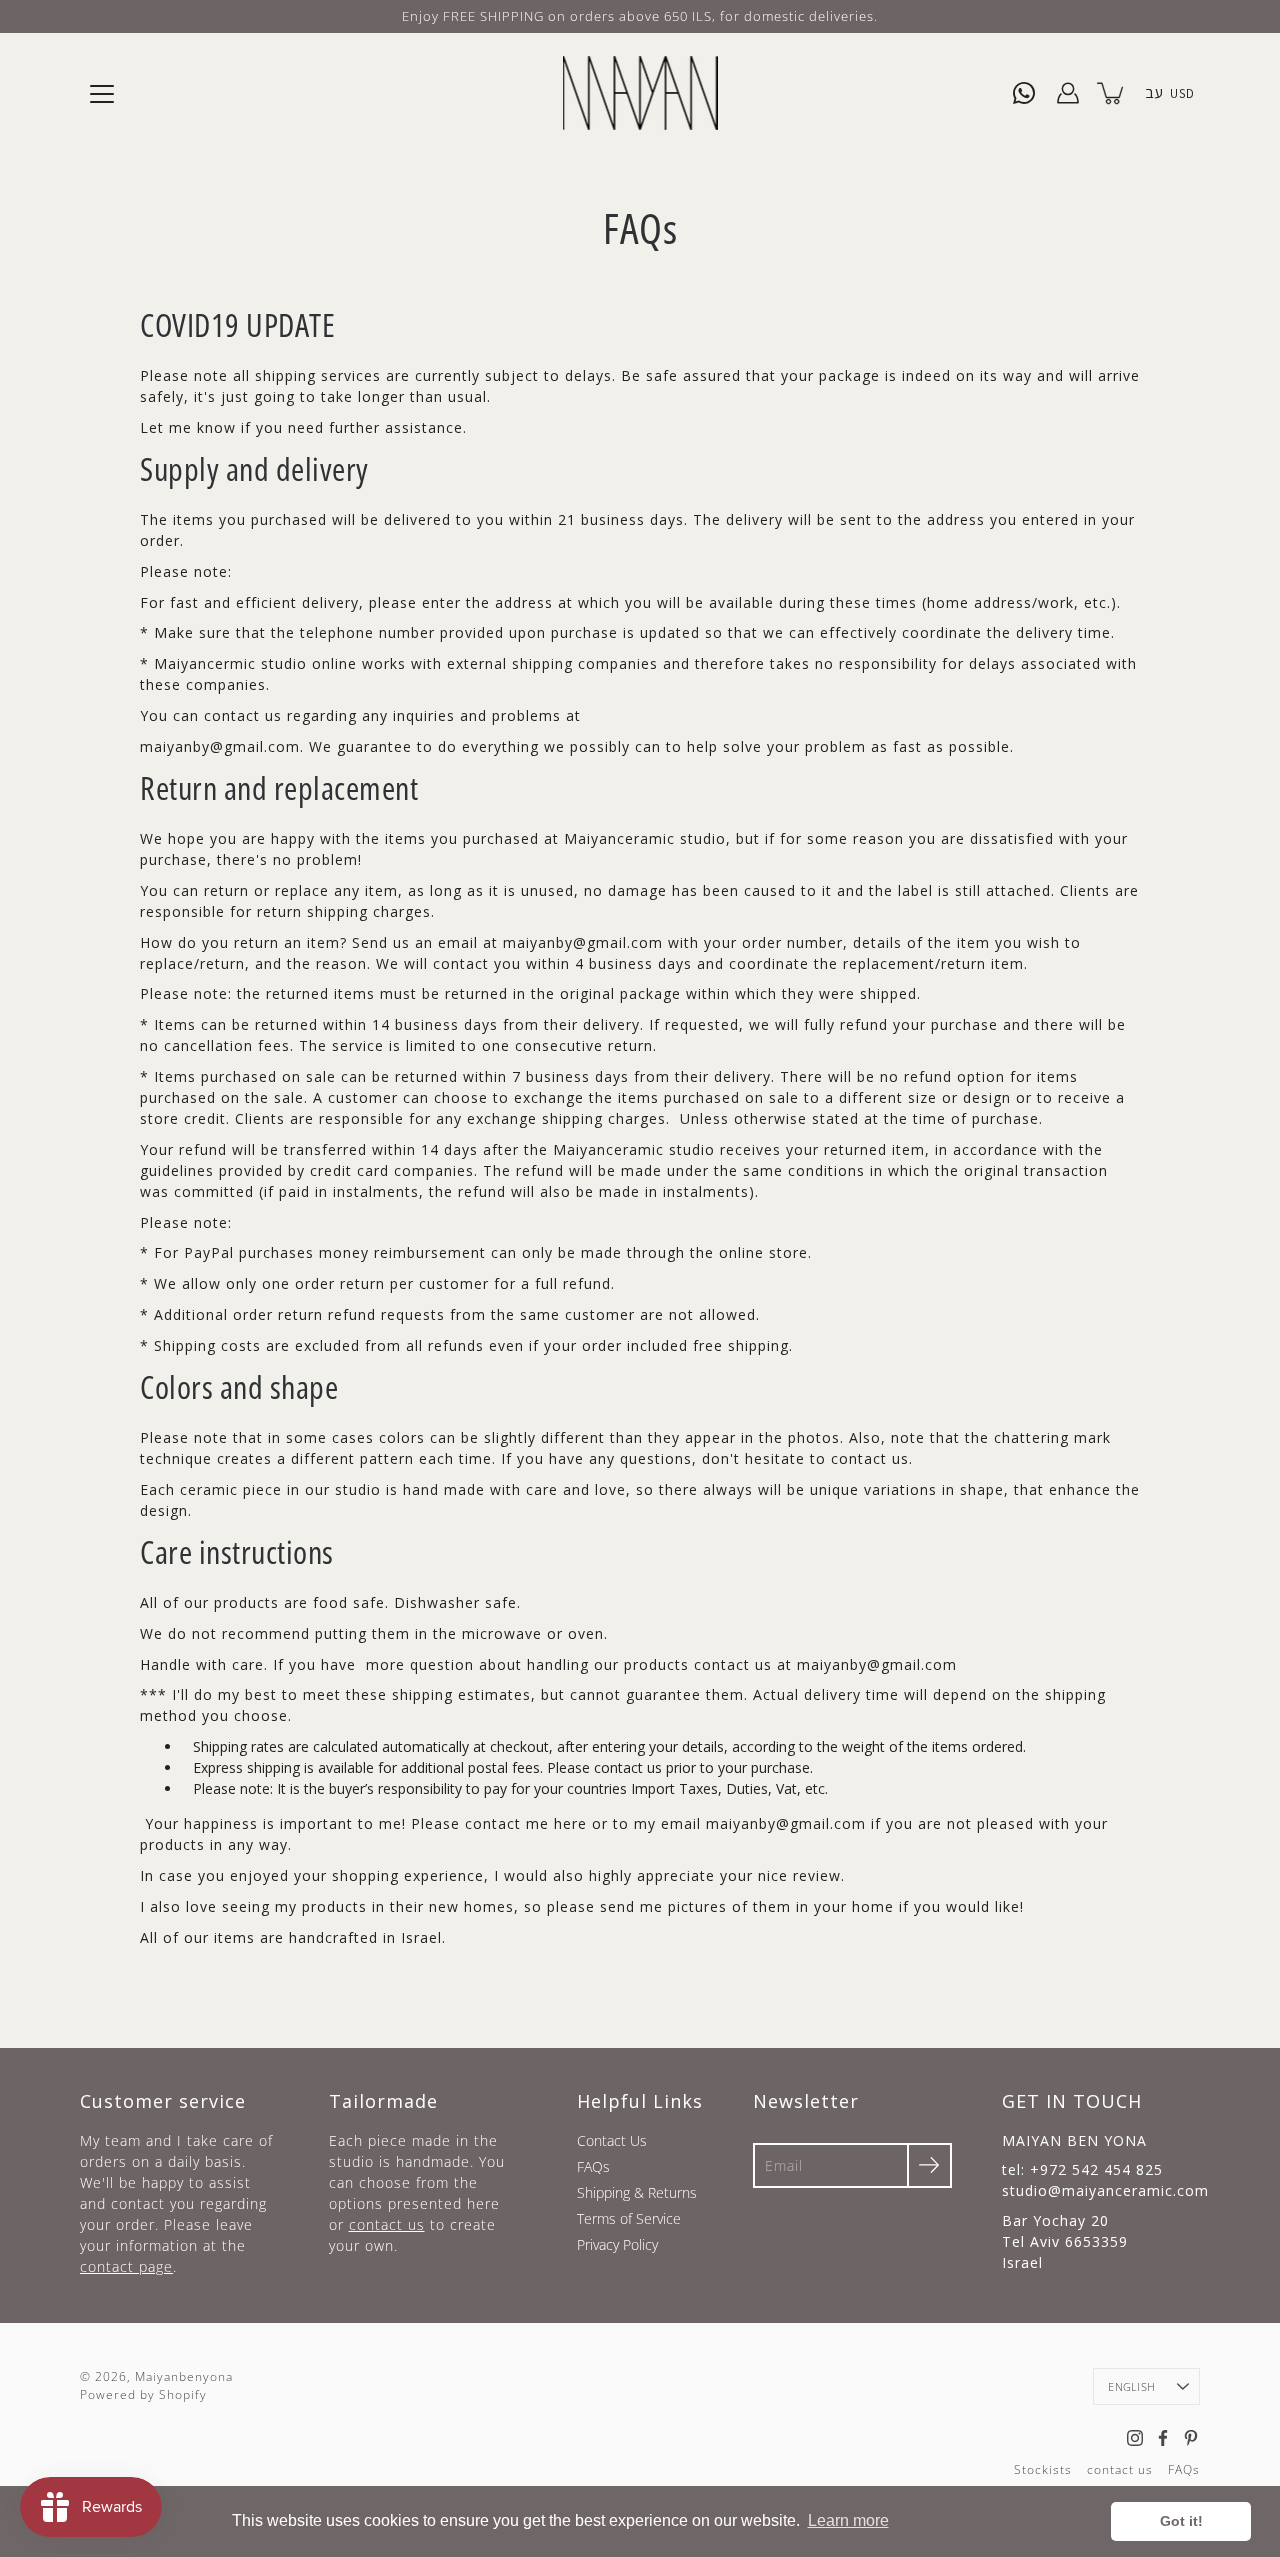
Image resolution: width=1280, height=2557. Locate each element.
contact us (387, 2224)
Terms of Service (629, 2218)
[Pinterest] (1191, 2438)
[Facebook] (1163, 2438)
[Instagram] (1135, 2438)
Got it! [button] (1181, 2521)
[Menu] (102, 94)
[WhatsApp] (1024, 93)
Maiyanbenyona (184, 2376)
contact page (126, 2266)
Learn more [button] (848, 2520)
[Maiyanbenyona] (640, 93)
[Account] (1068, 93)
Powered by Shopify (143, 2394)
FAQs (593, 2166)
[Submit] (929, 2165)
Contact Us (612, 2140)
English (1131, 2386)
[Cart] (1112, 93)
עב (1154, 92)
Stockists (1043, 2469)
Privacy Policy (617, 2244)
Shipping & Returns (637, 2192)
